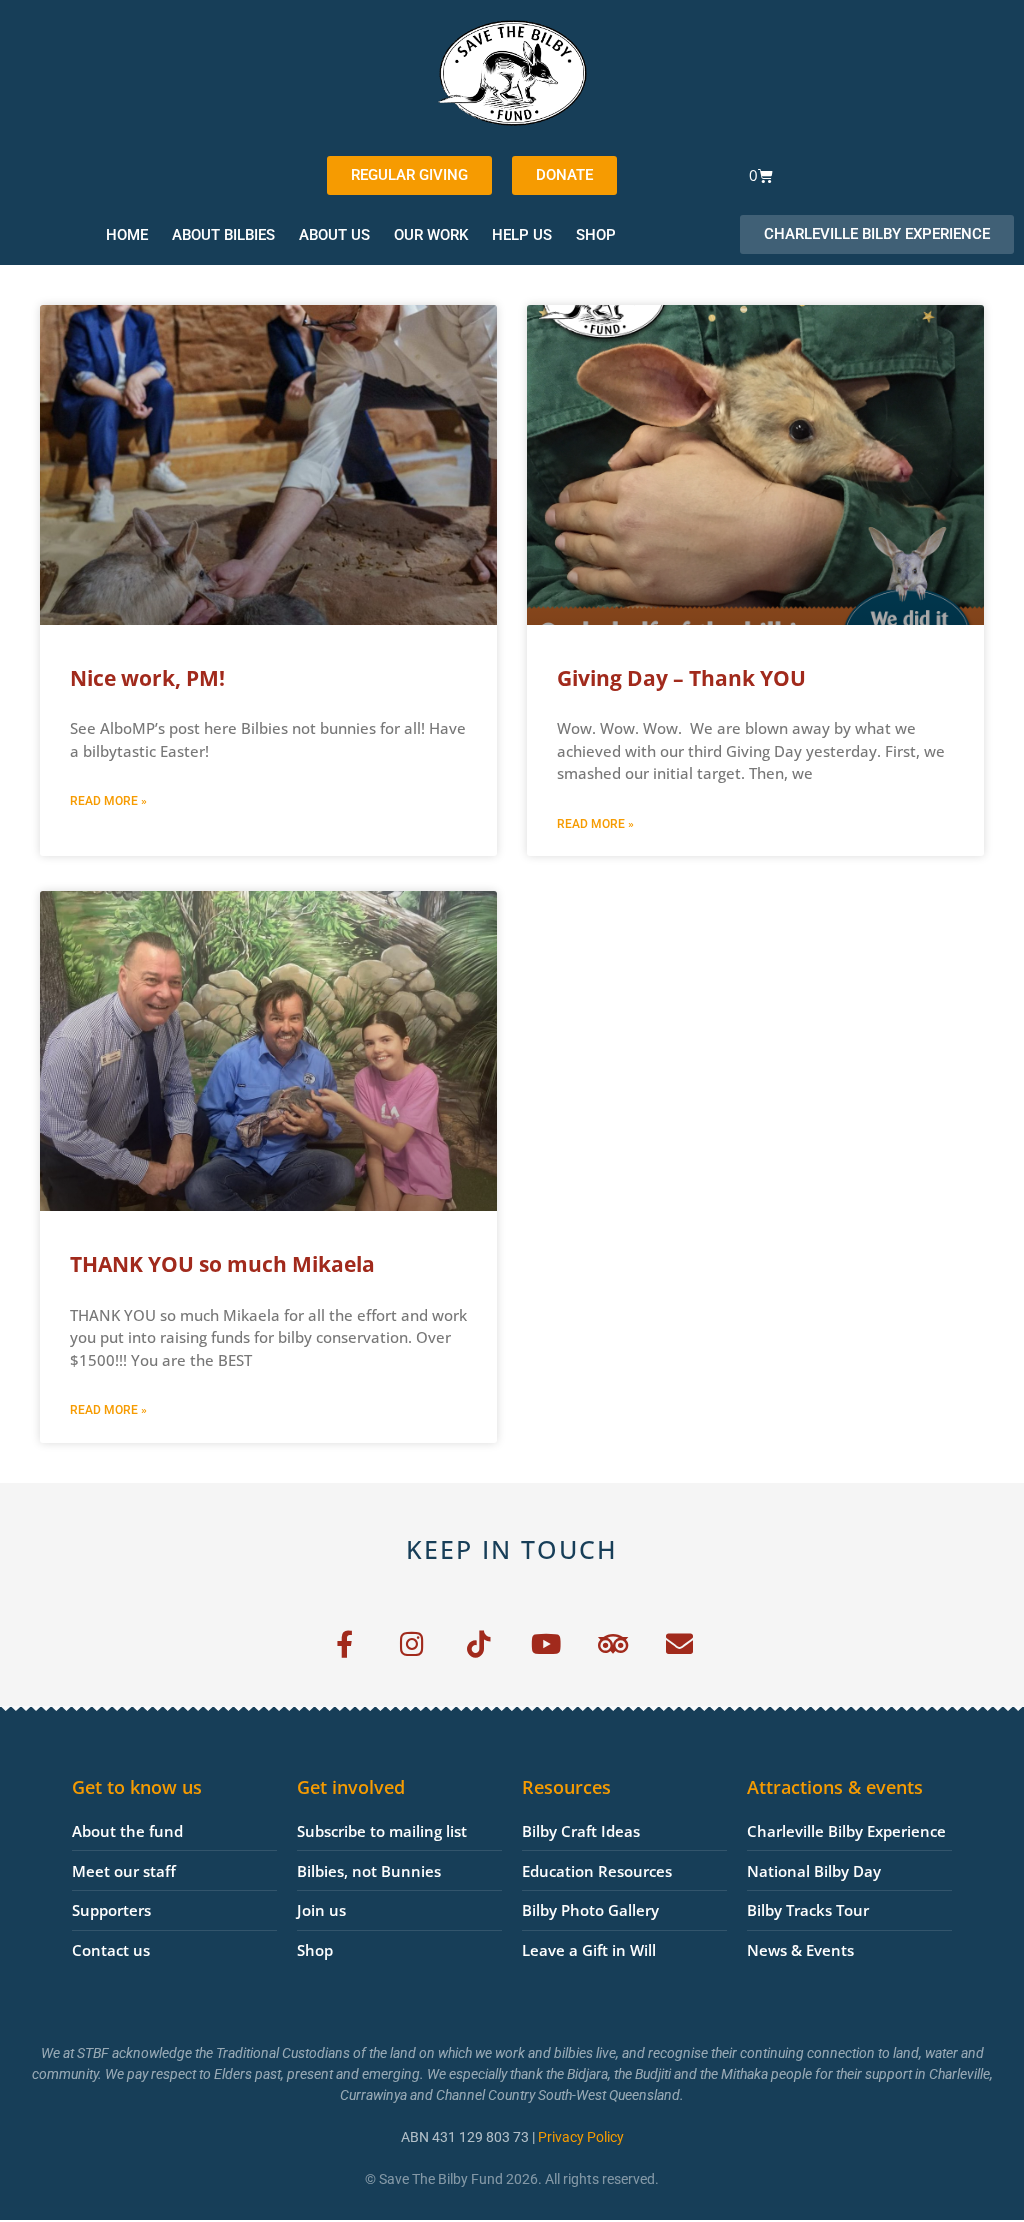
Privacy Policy (581, 2137)
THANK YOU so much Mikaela (222, 1264)
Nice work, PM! (147, 678)
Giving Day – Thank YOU (681, 678)
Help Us (522, 235)
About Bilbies (223, 235)
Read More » (108, 801)
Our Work (431, 235)
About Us (334, 235)
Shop (596, 235)
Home (127, 235)
